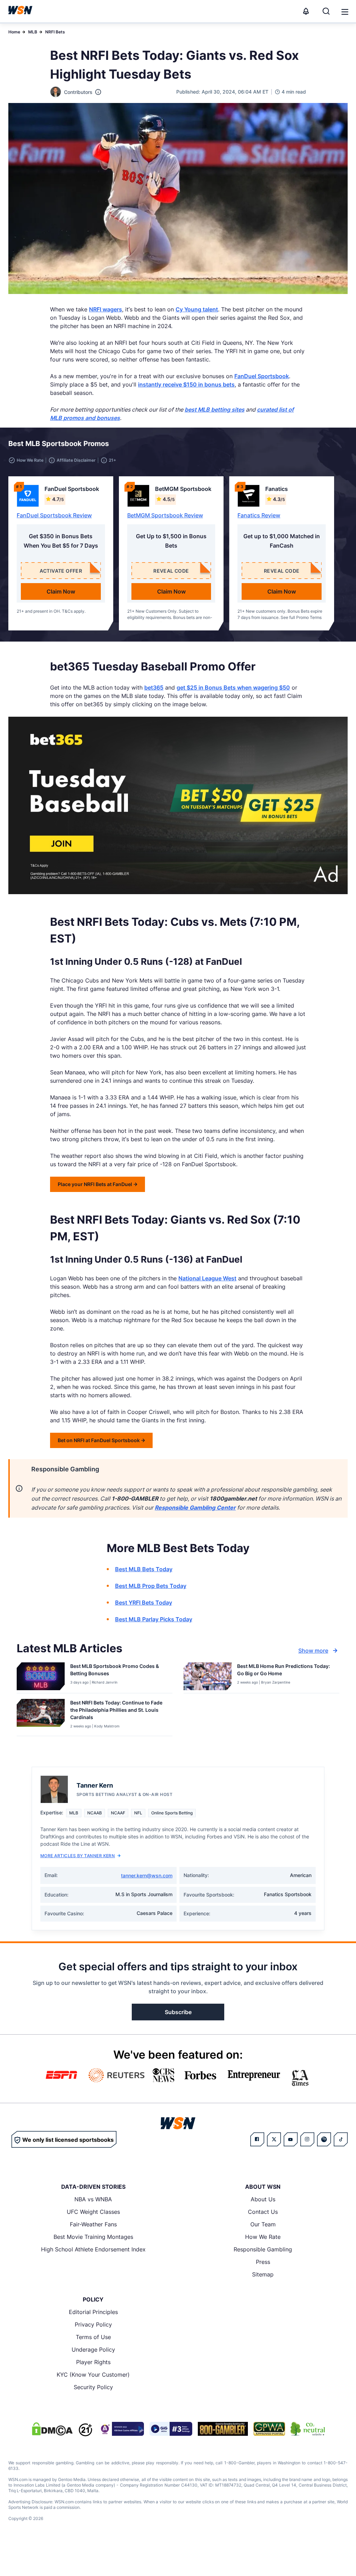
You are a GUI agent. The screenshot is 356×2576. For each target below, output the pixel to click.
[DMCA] (52, 2429)
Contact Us (263, 2212)
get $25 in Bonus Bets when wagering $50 (233, 687)
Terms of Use (93, 2337)
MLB (33, 32)
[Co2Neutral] (308, 2429)
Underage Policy (93, 2350)
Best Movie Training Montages (93, 2237)
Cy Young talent (197, 309)
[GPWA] (269, 2429)
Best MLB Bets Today (144, 1569)
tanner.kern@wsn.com (147, 1875)
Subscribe (178, 2012)
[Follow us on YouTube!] (291, 2139)
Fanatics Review (259, 515)
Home (14, 32)
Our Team (263, 2224)
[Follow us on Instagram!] (307, 2139)
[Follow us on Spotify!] (324, 2139)
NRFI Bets (55, 32)
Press (263, 2262)
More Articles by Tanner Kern (78, 1856)
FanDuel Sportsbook (262, 376)
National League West (207, 1278)
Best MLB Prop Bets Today (151, 1586)
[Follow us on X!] (274, 2139)
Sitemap (263, 2274)
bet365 (154, 687)
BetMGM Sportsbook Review (165, 515)
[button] (345, 12)
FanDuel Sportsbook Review (54, 515)
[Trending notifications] (306, 11)
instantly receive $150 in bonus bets (186, 384)
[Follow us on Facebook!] (257, 2139)
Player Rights (93, 2362)
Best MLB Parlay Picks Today (154, 1619)
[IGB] (121, 2429)
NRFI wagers (106, 309)
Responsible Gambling (263, 2249)
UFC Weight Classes (93, 2212)
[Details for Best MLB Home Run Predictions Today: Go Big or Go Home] (208, 1676)
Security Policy (93, 2387)
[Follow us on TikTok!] (341, 2139)
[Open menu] (344, 11)
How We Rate (263, 2237)
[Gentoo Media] (171, 2429)
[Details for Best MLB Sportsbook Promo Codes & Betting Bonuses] (41, 1676)
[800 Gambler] (223, 2429)
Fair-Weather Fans (93, 2224)
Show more (313, 1651)
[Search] (326, 11)
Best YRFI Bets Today (144, 1603)
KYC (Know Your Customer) (93, 2375)
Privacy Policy (93, 2324)
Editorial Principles (93, 2312)
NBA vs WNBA (93, 2199)
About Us (263, 2199)
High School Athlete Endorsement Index (93, 2249)
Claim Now (61, 591)
